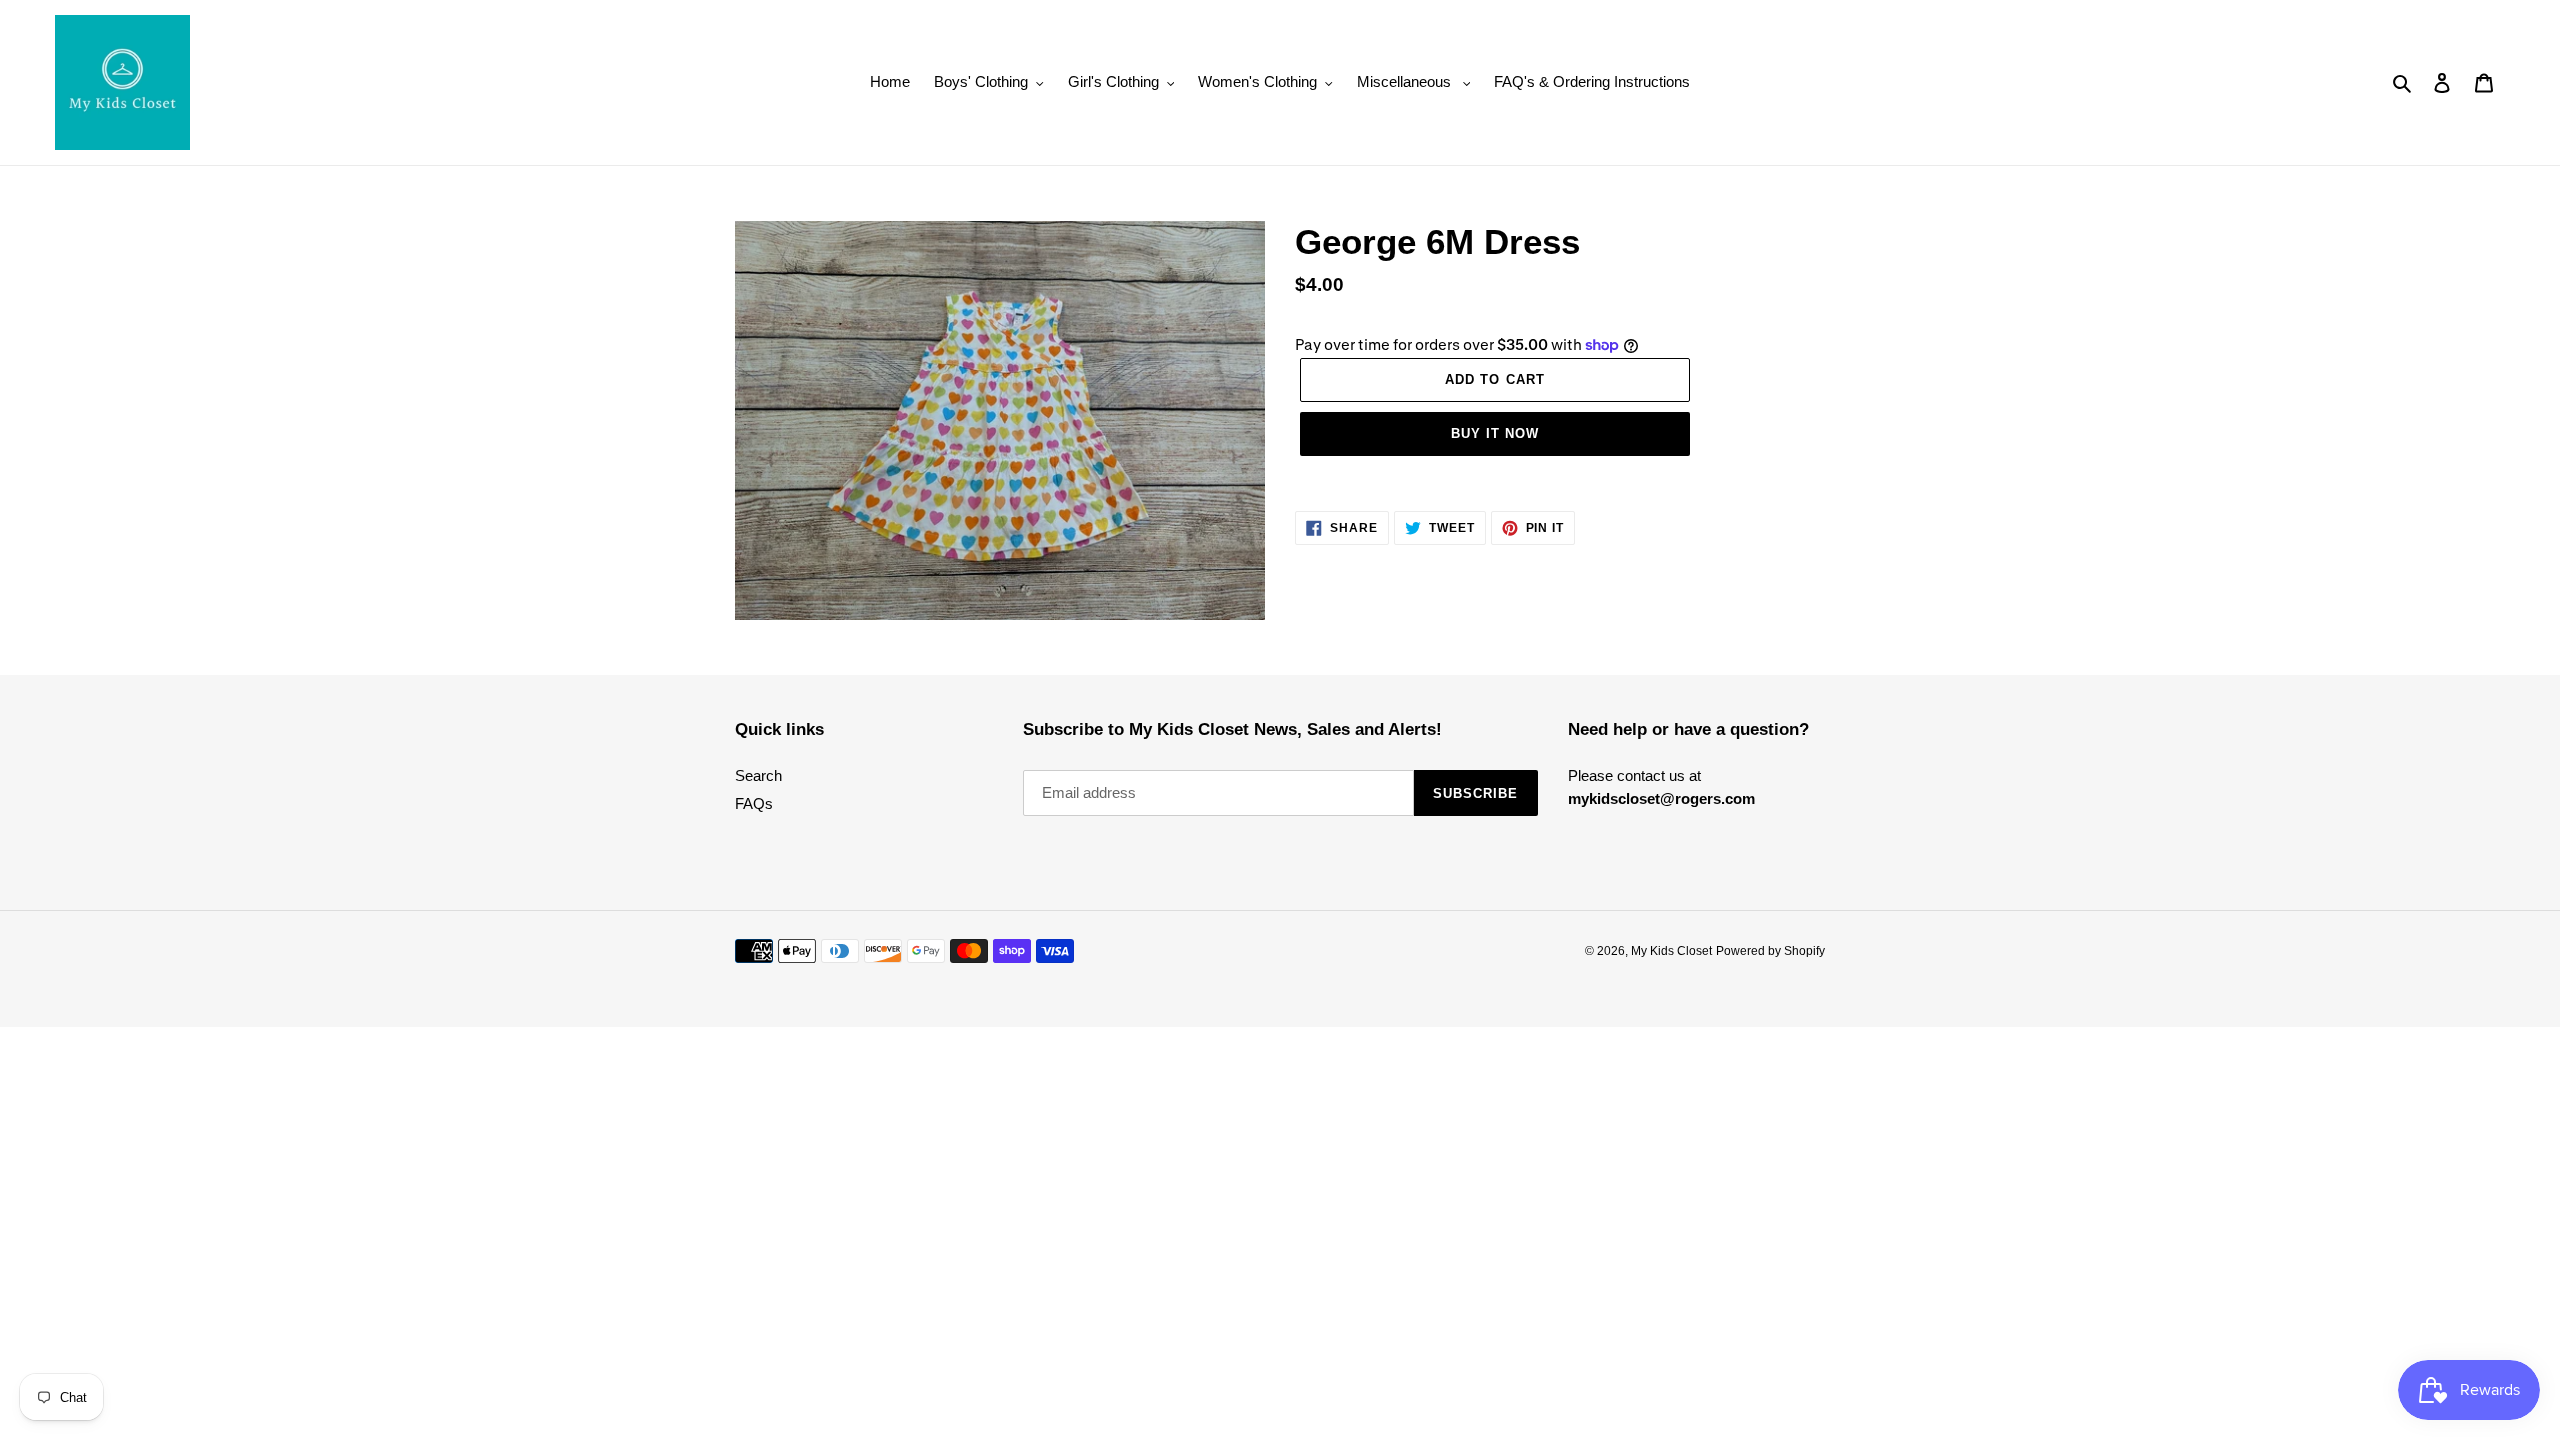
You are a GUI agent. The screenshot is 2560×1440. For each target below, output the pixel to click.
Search (758, 775)
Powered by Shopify (1770, 951)
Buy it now (1495, 433)
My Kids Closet (1671, 951)
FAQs (754, 803)
